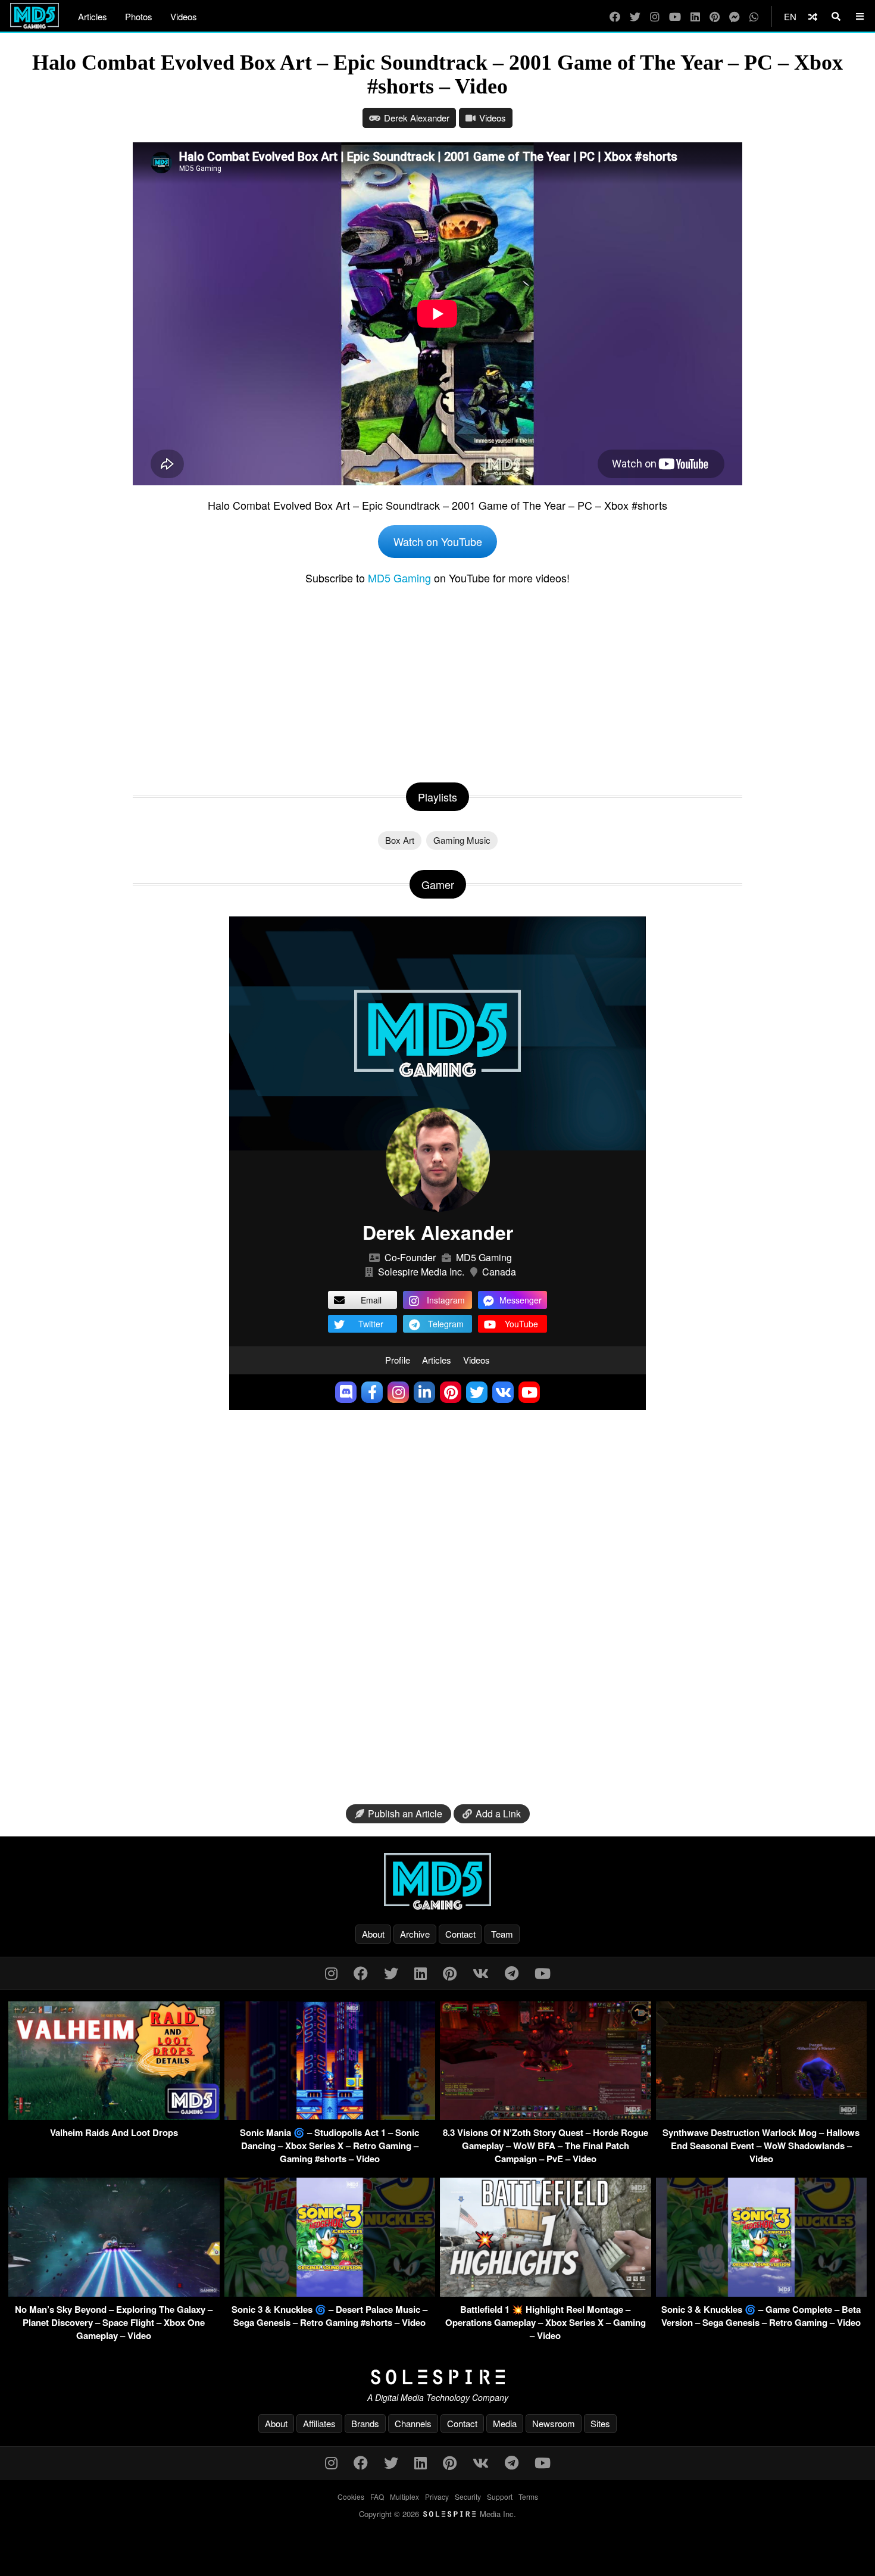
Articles (93, 16)
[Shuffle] (813, 16)
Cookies (351, 2497)
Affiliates (319, 2423)
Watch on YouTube (438, 541)
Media (505, 2423)
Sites (600, 2423)
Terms (528, 2497)
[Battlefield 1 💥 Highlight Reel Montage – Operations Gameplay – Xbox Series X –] (546, 2293)
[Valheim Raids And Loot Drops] (114, 2116)
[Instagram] (655, 16)
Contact (460, 1934)
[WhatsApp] (754, 16)
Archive (415, 1934)
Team (502, 1934)
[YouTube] (675, 16)
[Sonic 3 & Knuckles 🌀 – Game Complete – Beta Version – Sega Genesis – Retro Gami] (762, 2293)
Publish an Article (405, 1814)
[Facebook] (615, 16)
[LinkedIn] (695, 16)
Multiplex (404, 2497)
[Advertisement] (437, 681)
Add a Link (498, 1814)
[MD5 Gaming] (437, 1881)
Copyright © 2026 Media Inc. (437, 2514)
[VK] (481, 1972)
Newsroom (554, 2423)
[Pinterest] (715, 16)
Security (468, 2497)
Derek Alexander (417, 118)
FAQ (377, 2497)
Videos (184, 16)
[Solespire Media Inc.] (437, 2377)
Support (500, 2497)
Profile (398, 1360)
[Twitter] (635, 16)
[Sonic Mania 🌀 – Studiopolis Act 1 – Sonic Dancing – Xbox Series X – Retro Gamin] (330, 2116)
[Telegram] (512, 1972)
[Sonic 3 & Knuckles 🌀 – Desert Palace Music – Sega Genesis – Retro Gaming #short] (330, 2293)
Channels (413, 2423)
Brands (365, 2423)
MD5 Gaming (399, 578)
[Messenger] (735, 16)
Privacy (437, 2497)
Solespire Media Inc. (421, 1272)
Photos (139, 16)
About (373, 1934)
